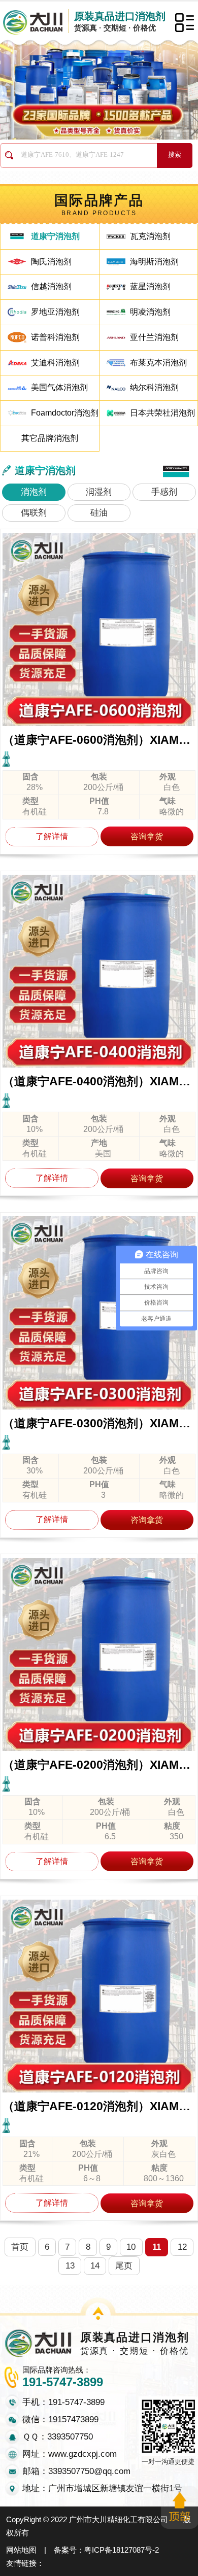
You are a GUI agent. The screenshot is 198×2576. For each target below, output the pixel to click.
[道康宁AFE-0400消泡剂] (99, 971)
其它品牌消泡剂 (50, 438)
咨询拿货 (147, 836)
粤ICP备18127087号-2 (122, 2550)
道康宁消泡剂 (55, 236)
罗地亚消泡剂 (55, 312)
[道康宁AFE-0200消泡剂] (99, 1655)
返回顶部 (179, 2507)
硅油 (99, 513)
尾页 (124, 2266)
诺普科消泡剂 (55, 337)
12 (182, 2247)
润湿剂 (99, 492)
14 (95, 2266)
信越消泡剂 (51, 286)
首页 (20, 2247)
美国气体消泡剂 (59, 387)
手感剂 (164, 492)
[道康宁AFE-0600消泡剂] (99, 630)
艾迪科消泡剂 (55, 363)
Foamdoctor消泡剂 (65, 413)
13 (70, 2266)
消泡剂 (34, 492)
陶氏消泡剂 (51, 262)
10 (131, 2247)
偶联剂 (34, 513)
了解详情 (52, 836)
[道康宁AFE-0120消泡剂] (99, 1996)
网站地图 (21, 2550)
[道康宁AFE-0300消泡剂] (99, 1313)
